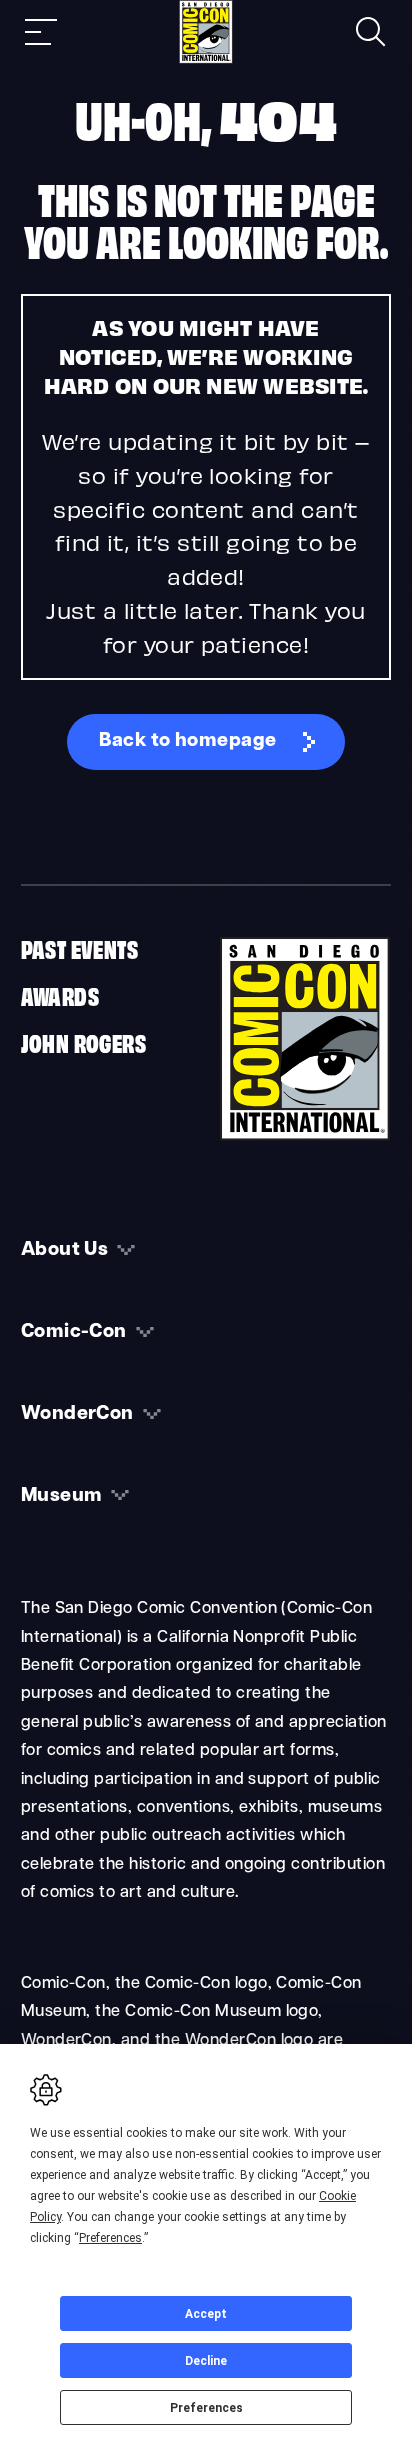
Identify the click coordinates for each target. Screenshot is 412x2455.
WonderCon (77, 1414)
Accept (206, 2314)
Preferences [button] (110, 2238)
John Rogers (83, 1042)
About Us (65, 1250)
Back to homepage (188, 741)
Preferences (206, 2408)
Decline (206, 2361)
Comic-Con (74, 1332)
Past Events (79, 948)
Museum (62, 1496)
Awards (60, 995)
